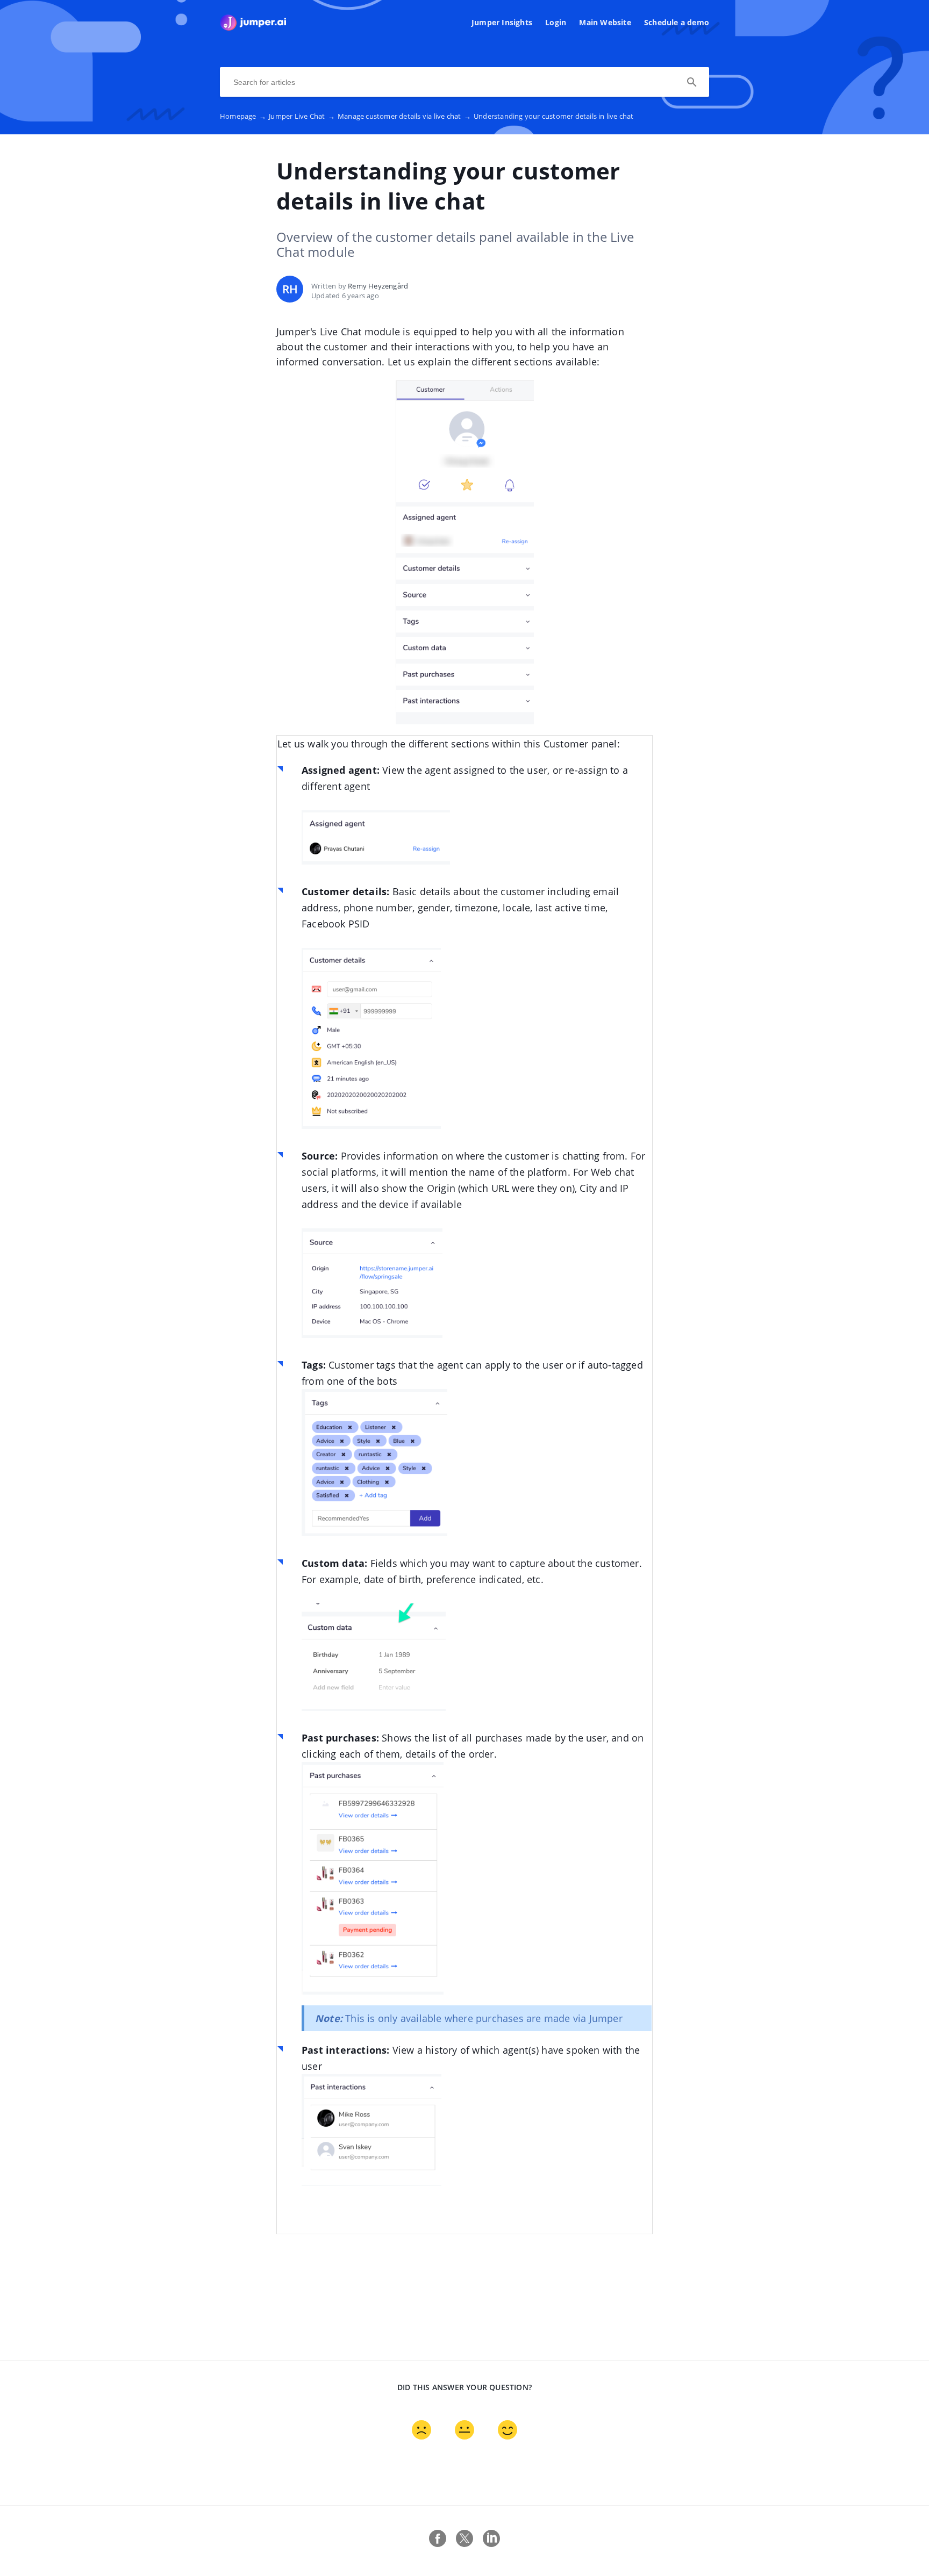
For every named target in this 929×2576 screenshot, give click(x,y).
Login (556, 22)
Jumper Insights (502, 22)
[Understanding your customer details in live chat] (253, 27)
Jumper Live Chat (302, 116)
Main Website (605, 22)
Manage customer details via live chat (404, 116)
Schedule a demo (677, 22)
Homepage (243, 116)
